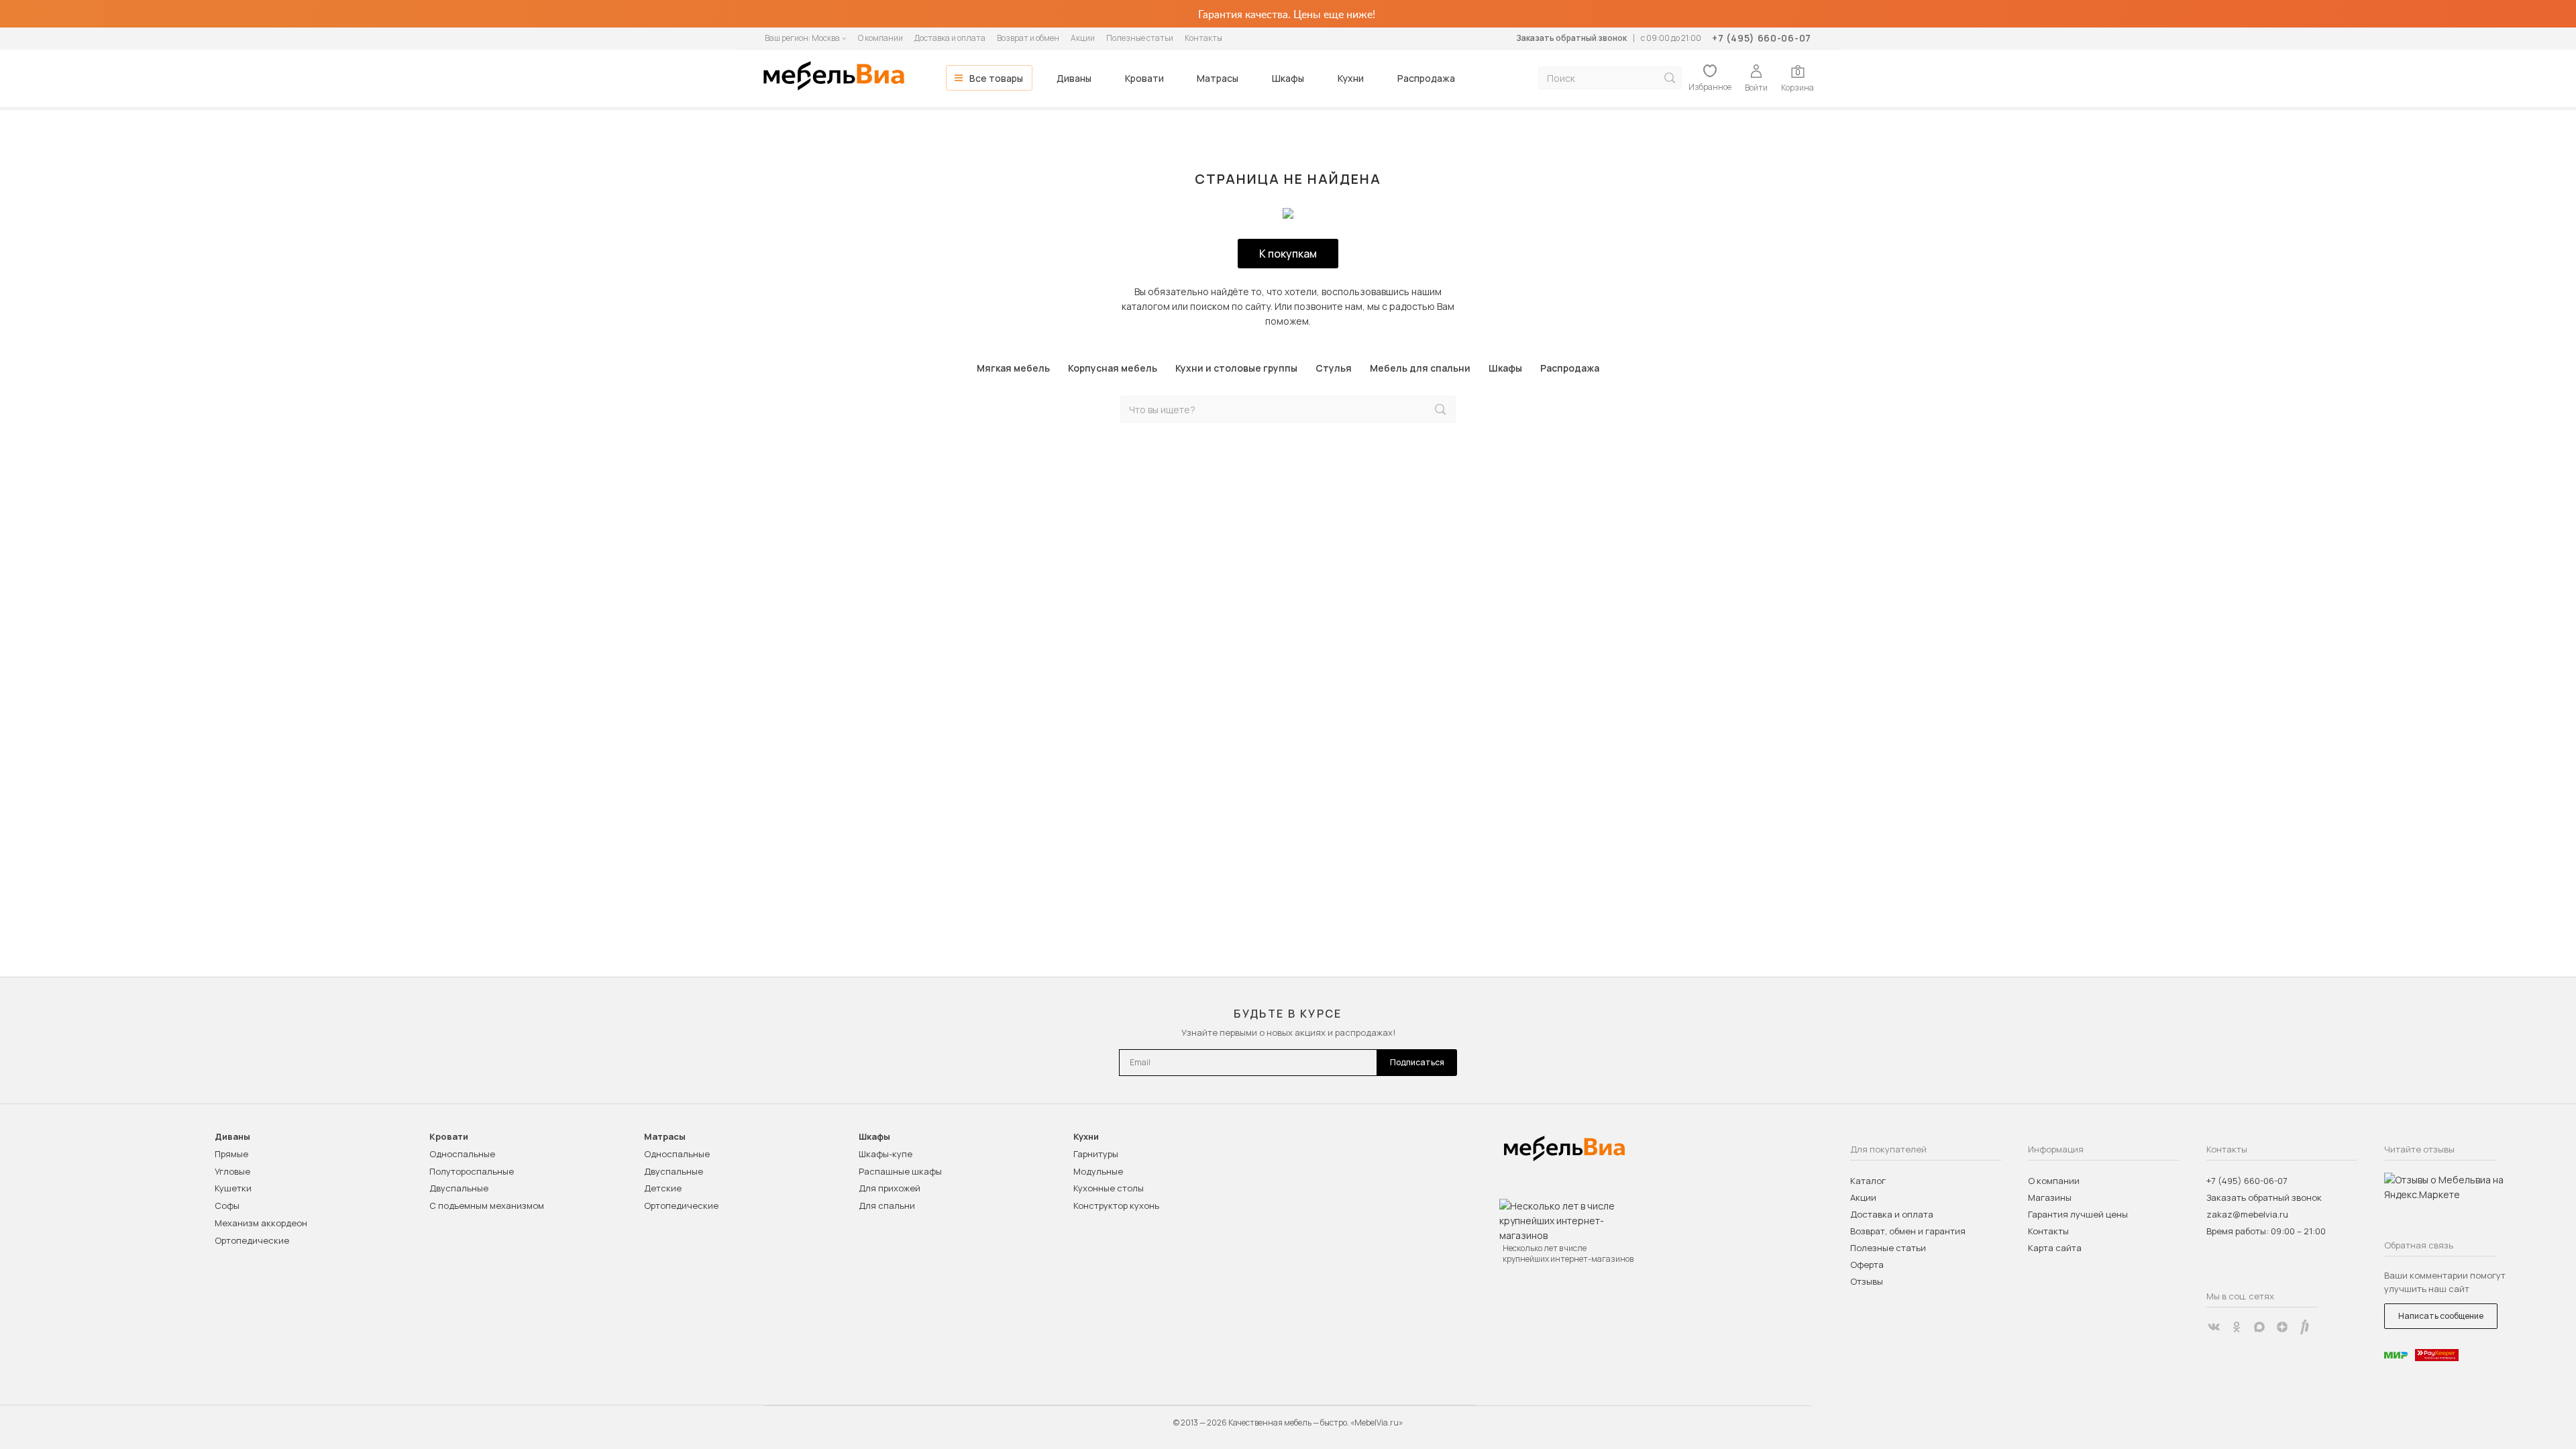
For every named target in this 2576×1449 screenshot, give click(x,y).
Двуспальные (459, 1188)
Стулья (1334, 368)
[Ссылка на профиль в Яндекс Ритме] (2305, 1327)
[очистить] (1412, 410)
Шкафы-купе (885, 1154)
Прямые (231, 1154)
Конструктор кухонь (1116, 1205)
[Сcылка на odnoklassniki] (2237, 1327)
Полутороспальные (472, 1171)
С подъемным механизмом (487, 1205)
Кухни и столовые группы (1236, 368)
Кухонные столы (1109, 1188)
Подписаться (1417, 1062)
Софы (227, 1205)
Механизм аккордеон (261, 1223)
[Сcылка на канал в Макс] (2259, 1327)
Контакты (1203, 38)
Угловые (232, 1171)
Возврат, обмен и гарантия (1908, 1231)
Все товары (996, 78)
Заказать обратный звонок (1571, 38)
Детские (663, 1188)
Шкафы (1288, 78)
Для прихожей (890, 1188)
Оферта (1867, 1265)
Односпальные (462, 1154)
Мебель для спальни (1420, 368)
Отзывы (1867, 1281)
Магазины (2050, 1197)
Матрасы (1218, 78)
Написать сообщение (2441, 1316)
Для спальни (887, 1205)
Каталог (1868, 1181)
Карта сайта (2055, 1248)
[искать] (1670, 78)
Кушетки (233, 1188)
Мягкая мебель (1013, 368)
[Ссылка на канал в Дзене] (2282, 1327)
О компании (880, 38)
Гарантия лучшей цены (2078, 1214)
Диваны (1074, 78)
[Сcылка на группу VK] (2214, 1327)
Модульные (1098, 1171)
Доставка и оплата (950, 38)
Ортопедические (252, 1240)
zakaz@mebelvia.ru (2247, 1214)
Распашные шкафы (900, 1171)
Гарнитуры (1096, 1154)
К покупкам (1288, 254)
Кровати (1144, 78)
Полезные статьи (1140, 38)
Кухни (1351, 78)
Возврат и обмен (1028, 38)
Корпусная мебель (1113, 368)
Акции (1083, 38)
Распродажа (1426, 78)
